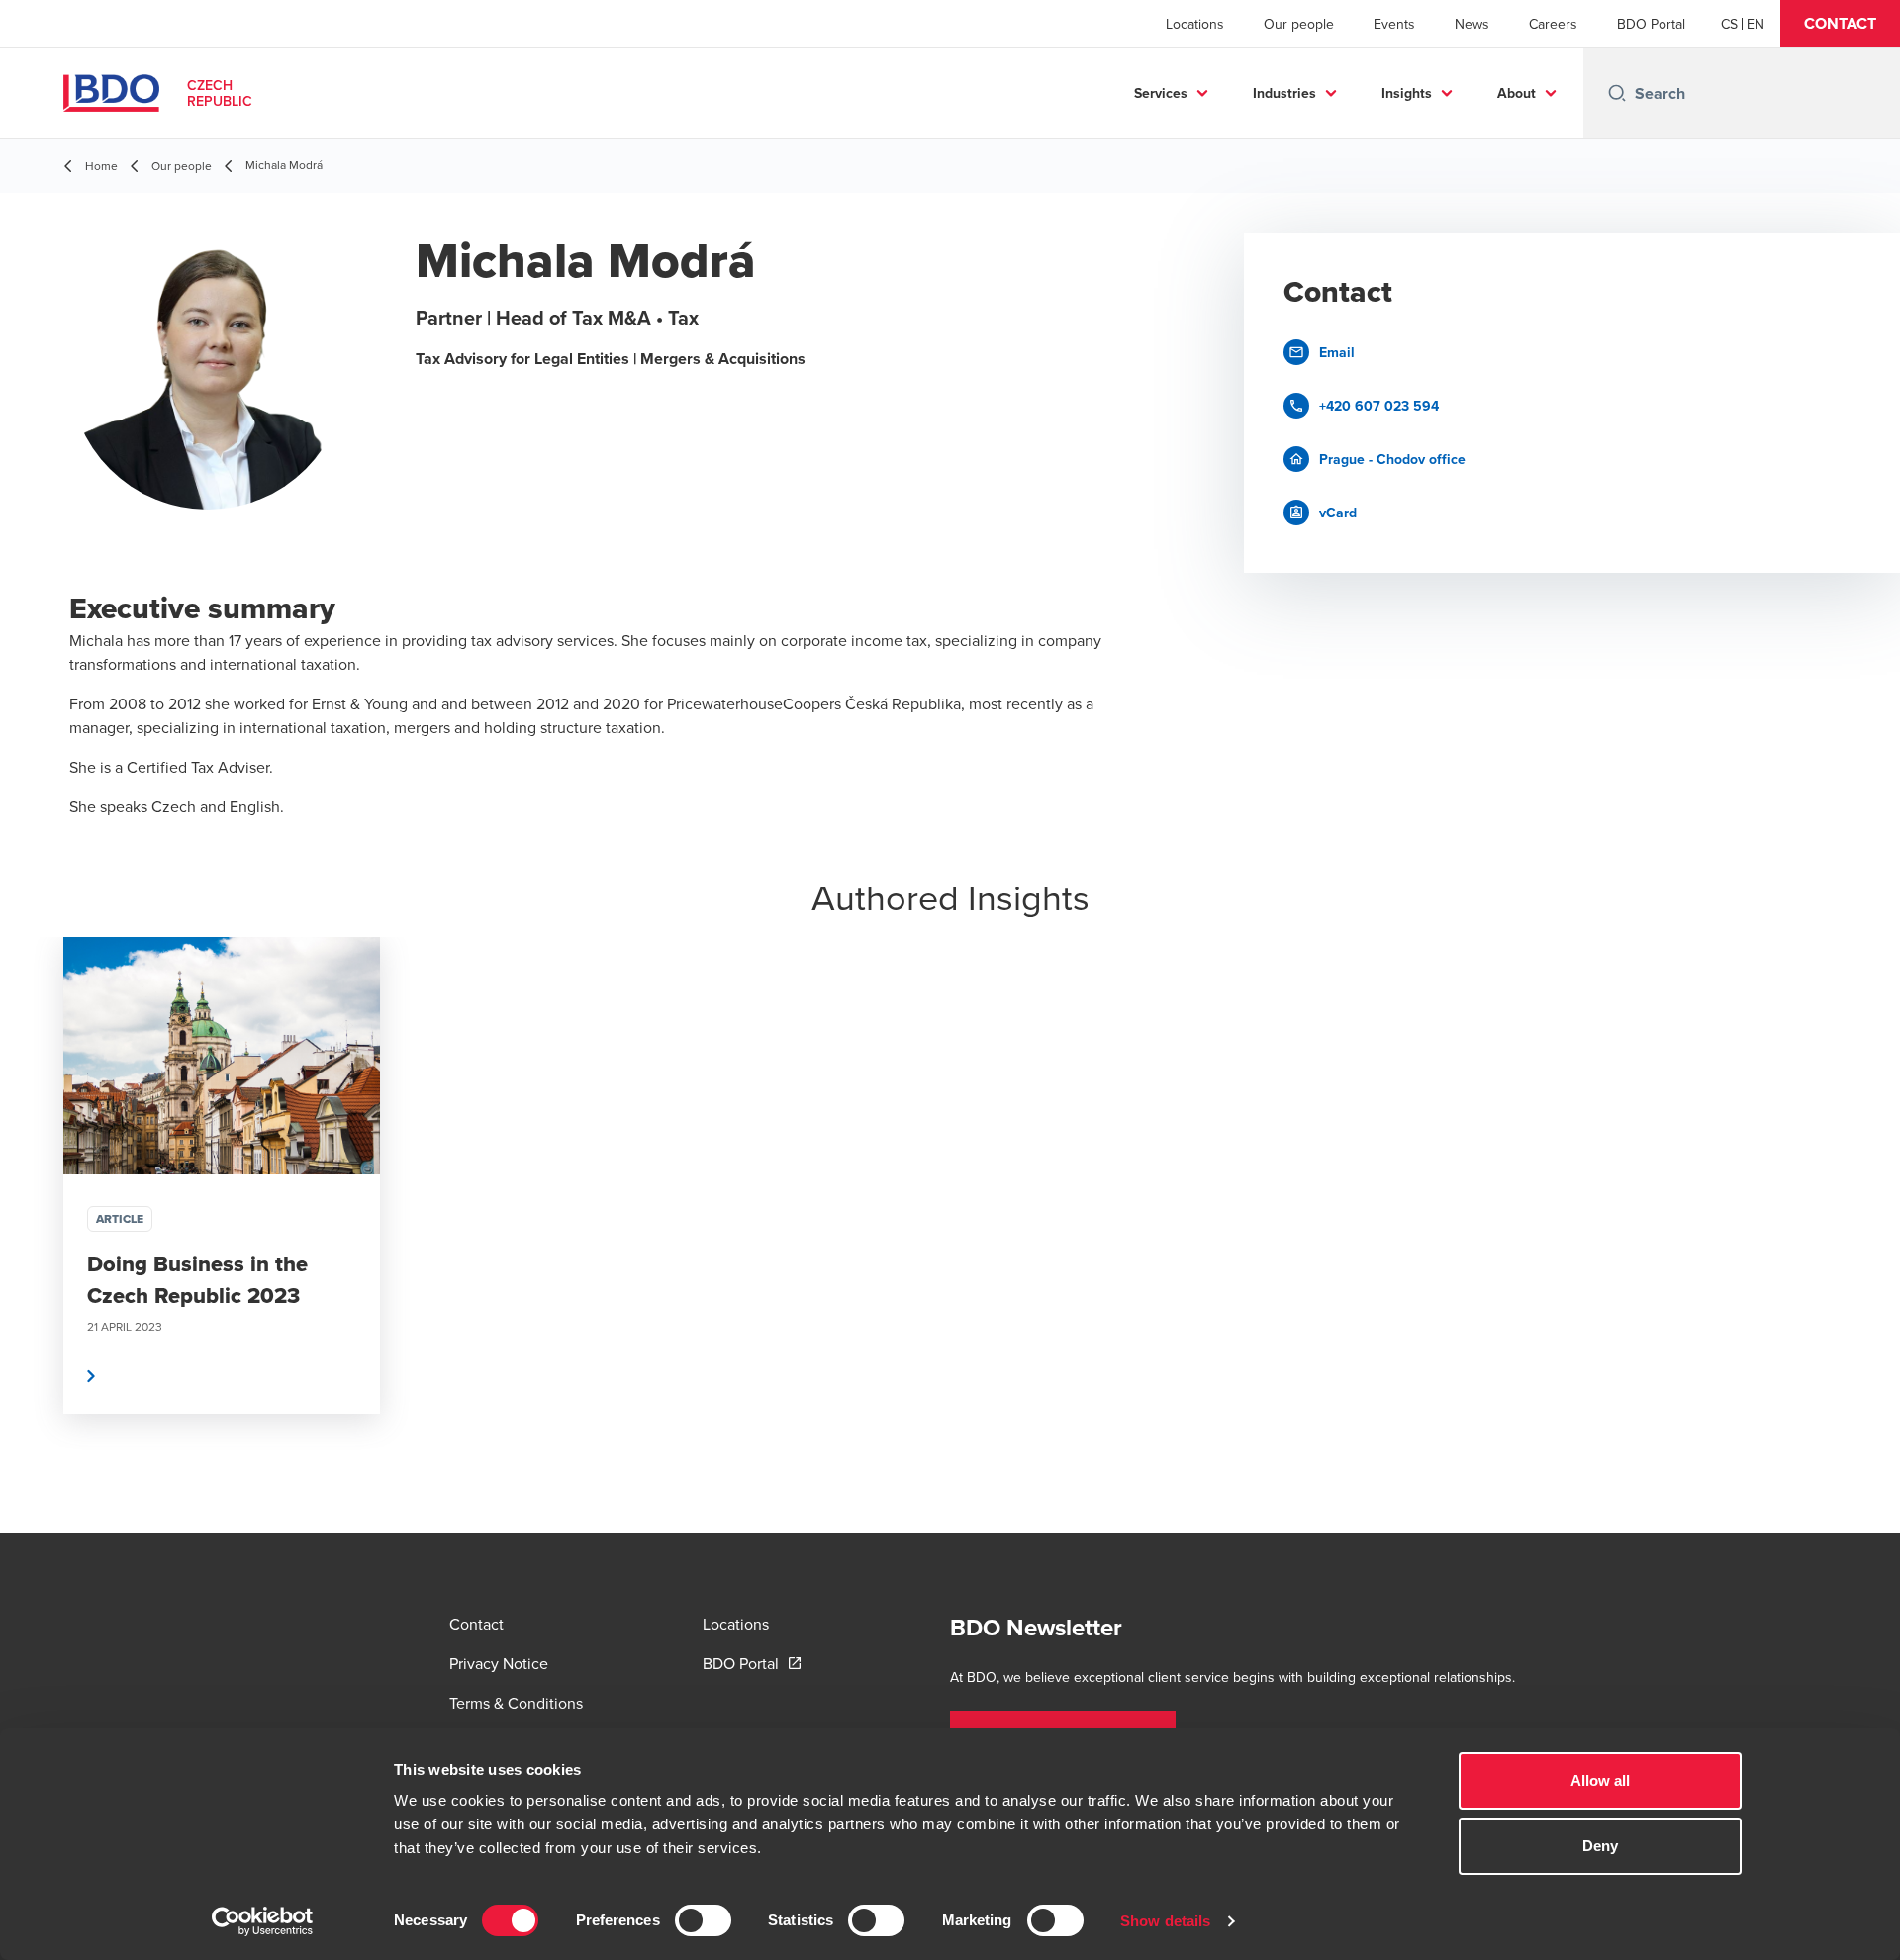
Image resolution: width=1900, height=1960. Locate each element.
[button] (1840, 24)
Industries (1284, 93)
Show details (1165, 1921)
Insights (1407, 93)
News (1472, 24)
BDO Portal (1651, 24)
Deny (1600, 1846)
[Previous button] (36, 1235)
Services (1161, 93)
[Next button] (1864, 1235)
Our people (1299, 24)
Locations (1195, 24)
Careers (1553, 24)
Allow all (1601, 1780)
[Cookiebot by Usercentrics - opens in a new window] (263, 1921)
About (1517, 93)
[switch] (703, 1920)
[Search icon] (1617, 93)
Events (1394, 24)
